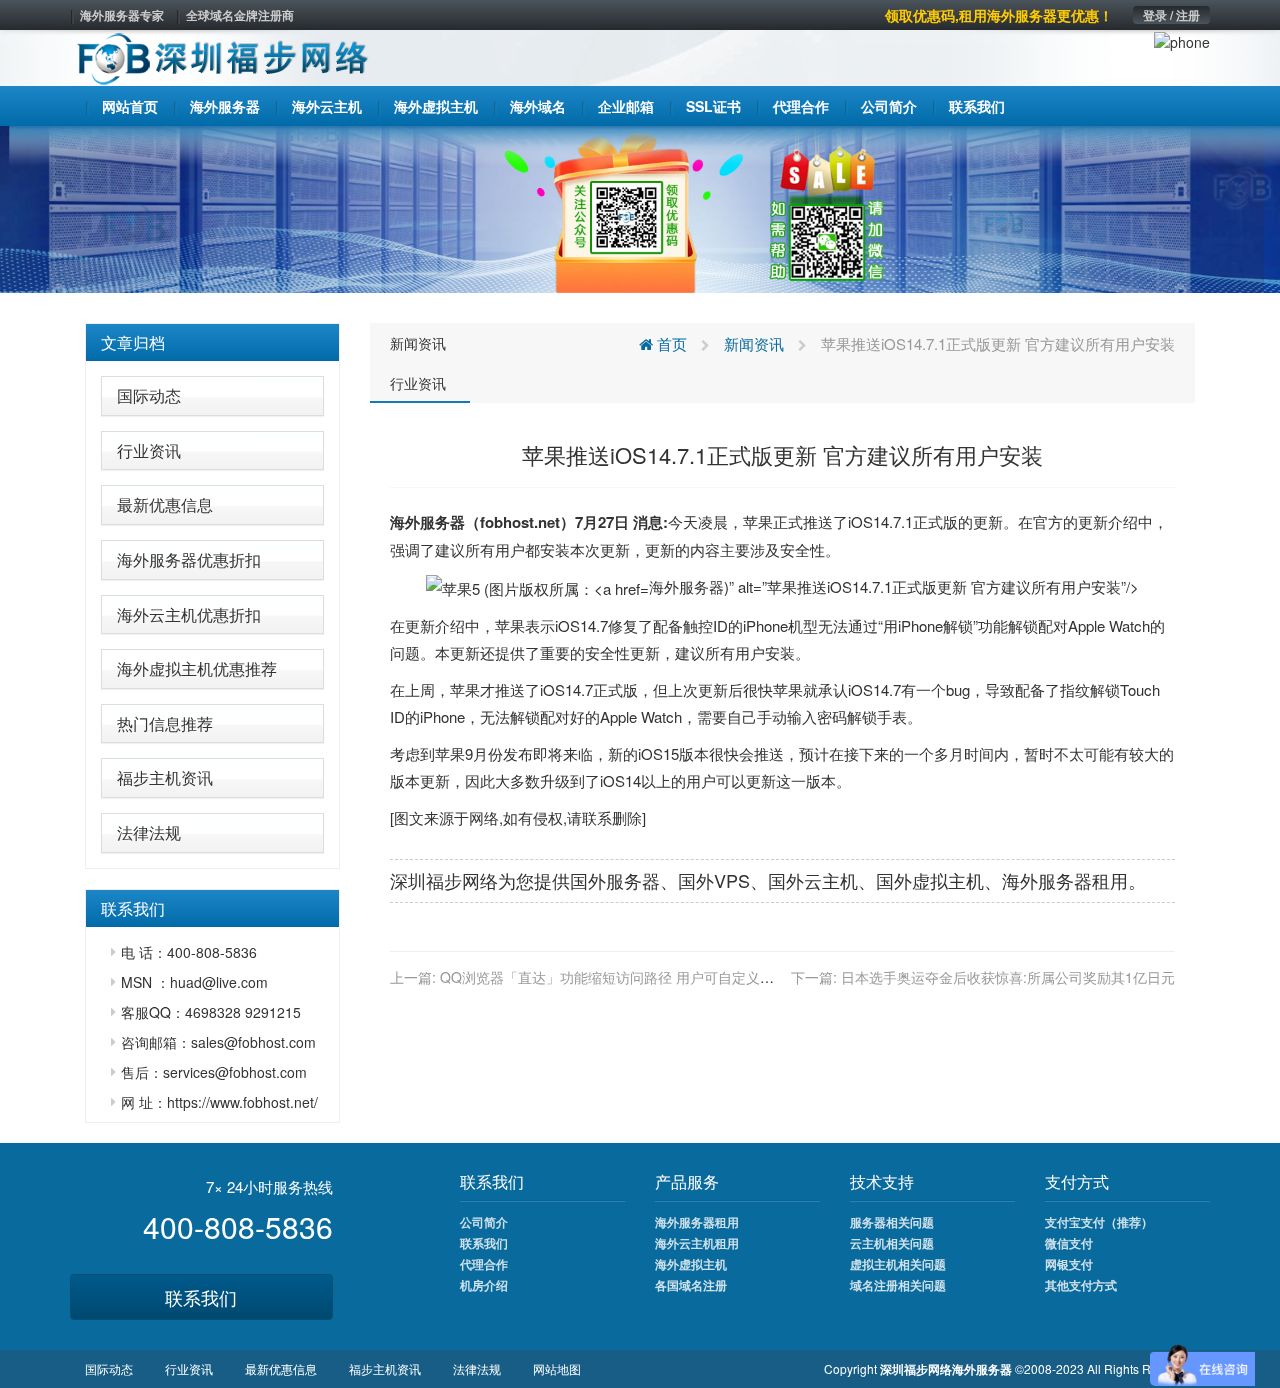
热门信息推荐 (165, 723)
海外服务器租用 (697, 1222)
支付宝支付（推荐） (1099, 1222)
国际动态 (149, 395)
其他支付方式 (1081, 1285)
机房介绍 (484, 1285)
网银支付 (1069, 1264)
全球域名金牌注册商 (240, 15)
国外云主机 (813, 880)
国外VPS (714, 880)
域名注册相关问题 (898, 1285)
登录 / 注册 (1171, 15)
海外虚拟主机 (691, 1264)
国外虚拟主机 (930, 880)
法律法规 (149, 832)
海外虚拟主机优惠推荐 (197, 668)
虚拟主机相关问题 (898, 1264)
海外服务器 (427, 522)
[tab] (212, 343)
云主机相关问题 (892, 1243)
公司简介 (484, 1222)
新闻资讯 (418, 343)
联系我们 (201, 1297)
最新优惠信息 (165, 504)
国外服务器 (615, 880)
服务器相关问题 (892, 1222)
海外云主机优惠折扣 (189, 614)
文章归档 (133, 342)
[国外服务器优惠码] (640, 207)
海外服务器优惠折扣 (189, 559)
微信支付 (1069, 1243)
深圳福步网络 (444, 880)
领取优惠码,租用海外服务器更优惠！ (999, 15)
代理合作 (484, 1264)
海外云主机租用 (697, 1243)
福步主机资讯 (165, 777)
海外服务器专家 (122, 15)
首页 (670, 343)
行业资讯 (149, 450)
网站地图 (557, 1368)
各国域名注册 (691, 1285)
